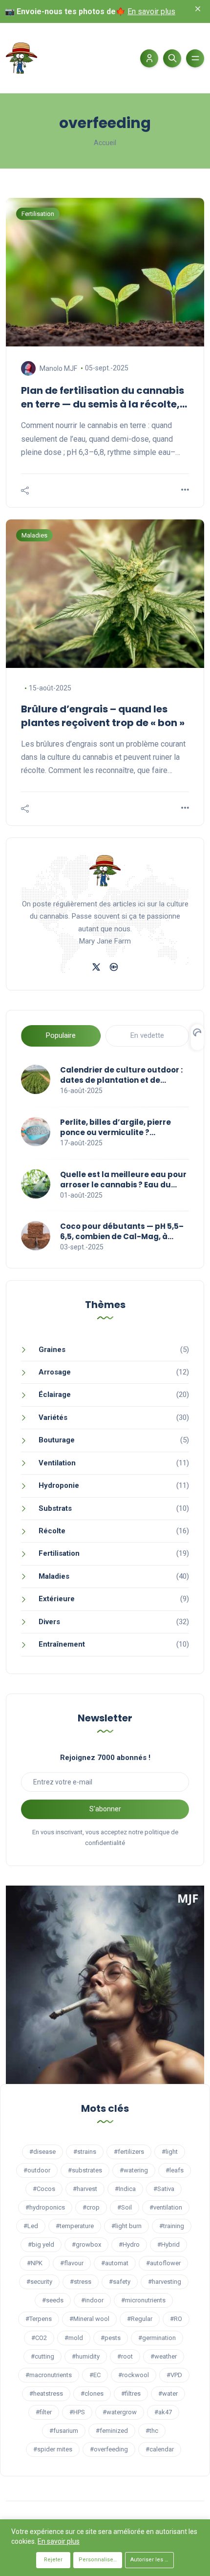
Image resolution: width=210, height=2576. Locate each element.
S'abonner (105, 1809)
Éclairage (55, 1395)
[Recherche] (172, 58)
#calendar (160, 2449)
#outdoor (37, 2170)
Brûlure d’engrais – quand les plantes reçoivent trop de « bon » (103, 716)
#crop (91, 2207)
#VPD (174, 2375)
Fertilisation (59, 1553)
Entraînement (62, 1644)
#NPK (35, 2263)
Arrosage (55, 1372)
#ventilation (166, 2207)
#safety (120, 2282)
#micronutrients (143, 2300)
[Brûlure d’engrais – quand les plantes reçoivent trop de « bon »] (105, 594)
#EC (95, 2375)
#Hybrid (168, 2244)
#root (125, 2356)
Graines (52, 1350)
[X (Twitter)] (96, 966)
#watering (134, 2170)
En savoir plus (151, 11)
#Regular (140, 2319)
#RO (176, 2319)
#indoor (92, 2300)
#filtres (131, 2394)
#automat (115, 2263)
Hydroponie (59, 1485)
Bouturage (57, 1440)
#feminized (112, 2431)
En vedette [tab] (147, 1035)
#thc (152, 2431)
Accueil (105, 143)
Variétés (53, 1417)
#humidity (86, 2356)
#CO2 (39, 2338)
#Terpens (39, 2319)
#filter (44, 2412)
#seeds (53, 2300)
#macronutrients (49, 2375)
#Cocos (44, 2189)
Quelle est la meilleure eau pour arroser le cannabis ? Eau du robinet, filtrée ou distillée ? (123, 1180)
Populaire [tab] (61, 1035)
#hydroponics (45, 2207)
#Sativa (164, 2189)
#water (168, 2394)
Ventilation (57, 1463)
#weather (164, 2356)
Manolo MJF (58, 368)
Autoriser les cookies (152, 2560)
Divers (49, 1622)
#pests (111, 2338)
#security (39, 2282)
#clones (92, 2394)
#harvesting (165, 2282)
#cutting (42, 2356)
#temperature (75, 2226)
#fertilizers (129, 2152)
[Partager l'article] (25, 491)
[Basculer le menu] (195, 58)
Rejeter (53, 2560)
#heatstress (46, 2394)
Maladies (54, 1576)
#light (170, 2152)
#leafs (175, 2170)
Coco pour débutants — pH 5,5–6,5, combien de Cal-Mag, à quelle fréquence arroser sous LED (122, 1231)
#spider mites (53, 2449)
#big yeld (41, 2244)
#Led (31, 2226)
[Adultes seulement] (114, 966)
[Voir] (185, 490)
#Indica (125, 2189)
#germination (157, 2338)
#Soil (125, 2207)
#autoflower (163, 2263)
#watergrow (120, 2412)
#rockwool (134, 2375)
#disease (42, 2152)
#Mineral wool (89, 2319)
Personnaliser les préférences (100, 2560)
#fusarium (64, 2431)
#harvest (85, 2189)
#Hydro (129, 2244)
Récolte (52, 1531)
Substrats (55, 1508)
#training (172, 2226)
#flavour (72, 2263)
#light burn (126, 2226)
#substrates (85, 2170)
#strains (85, 2152)
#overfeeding (109, 2449)
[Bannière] (105, 1984)
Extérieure (57, 1599)
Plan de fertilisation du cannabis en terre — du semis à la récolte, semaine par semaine (103, 397)
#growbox (86, 2244)
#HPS (77, 2412)
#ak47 (163, 2412)
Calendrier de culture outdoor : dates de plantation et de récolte (121, 1075)
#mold (74, 2338)
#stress (81, 2282)
